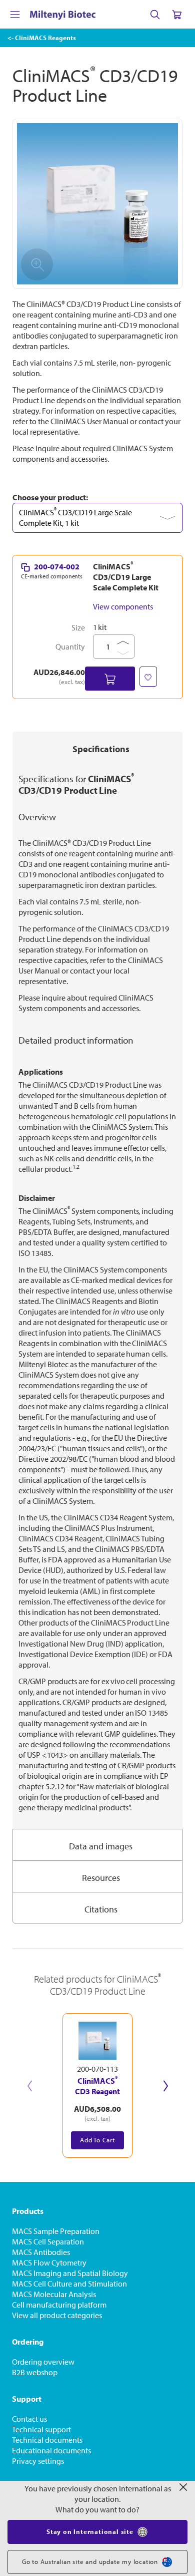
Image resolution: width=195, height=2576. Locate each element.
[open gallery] (97, 204)
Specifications (101, 749)
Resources (101, 1878)
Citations (101, 1909)
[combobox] (97, 518)
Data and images (101, 1846)
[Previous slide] (29, 2086)
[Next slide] (165, 2086)
